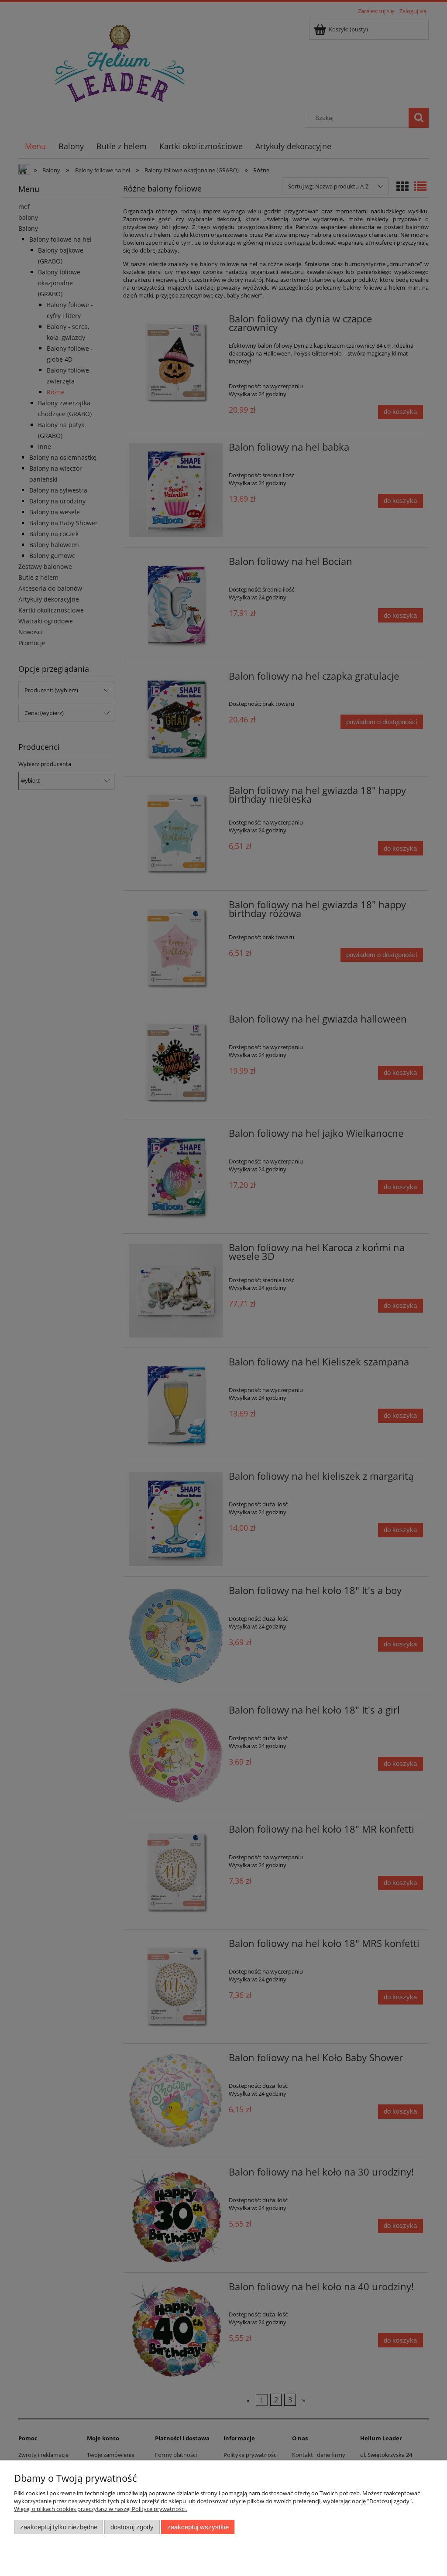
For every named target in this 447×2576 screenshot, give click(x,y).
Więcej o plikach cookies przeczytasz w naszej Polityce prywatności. (100, 2509)
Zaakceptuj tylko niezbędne (59, 2527)
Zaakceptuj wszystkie (198, 2527)
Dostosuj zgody (132, 2527)
